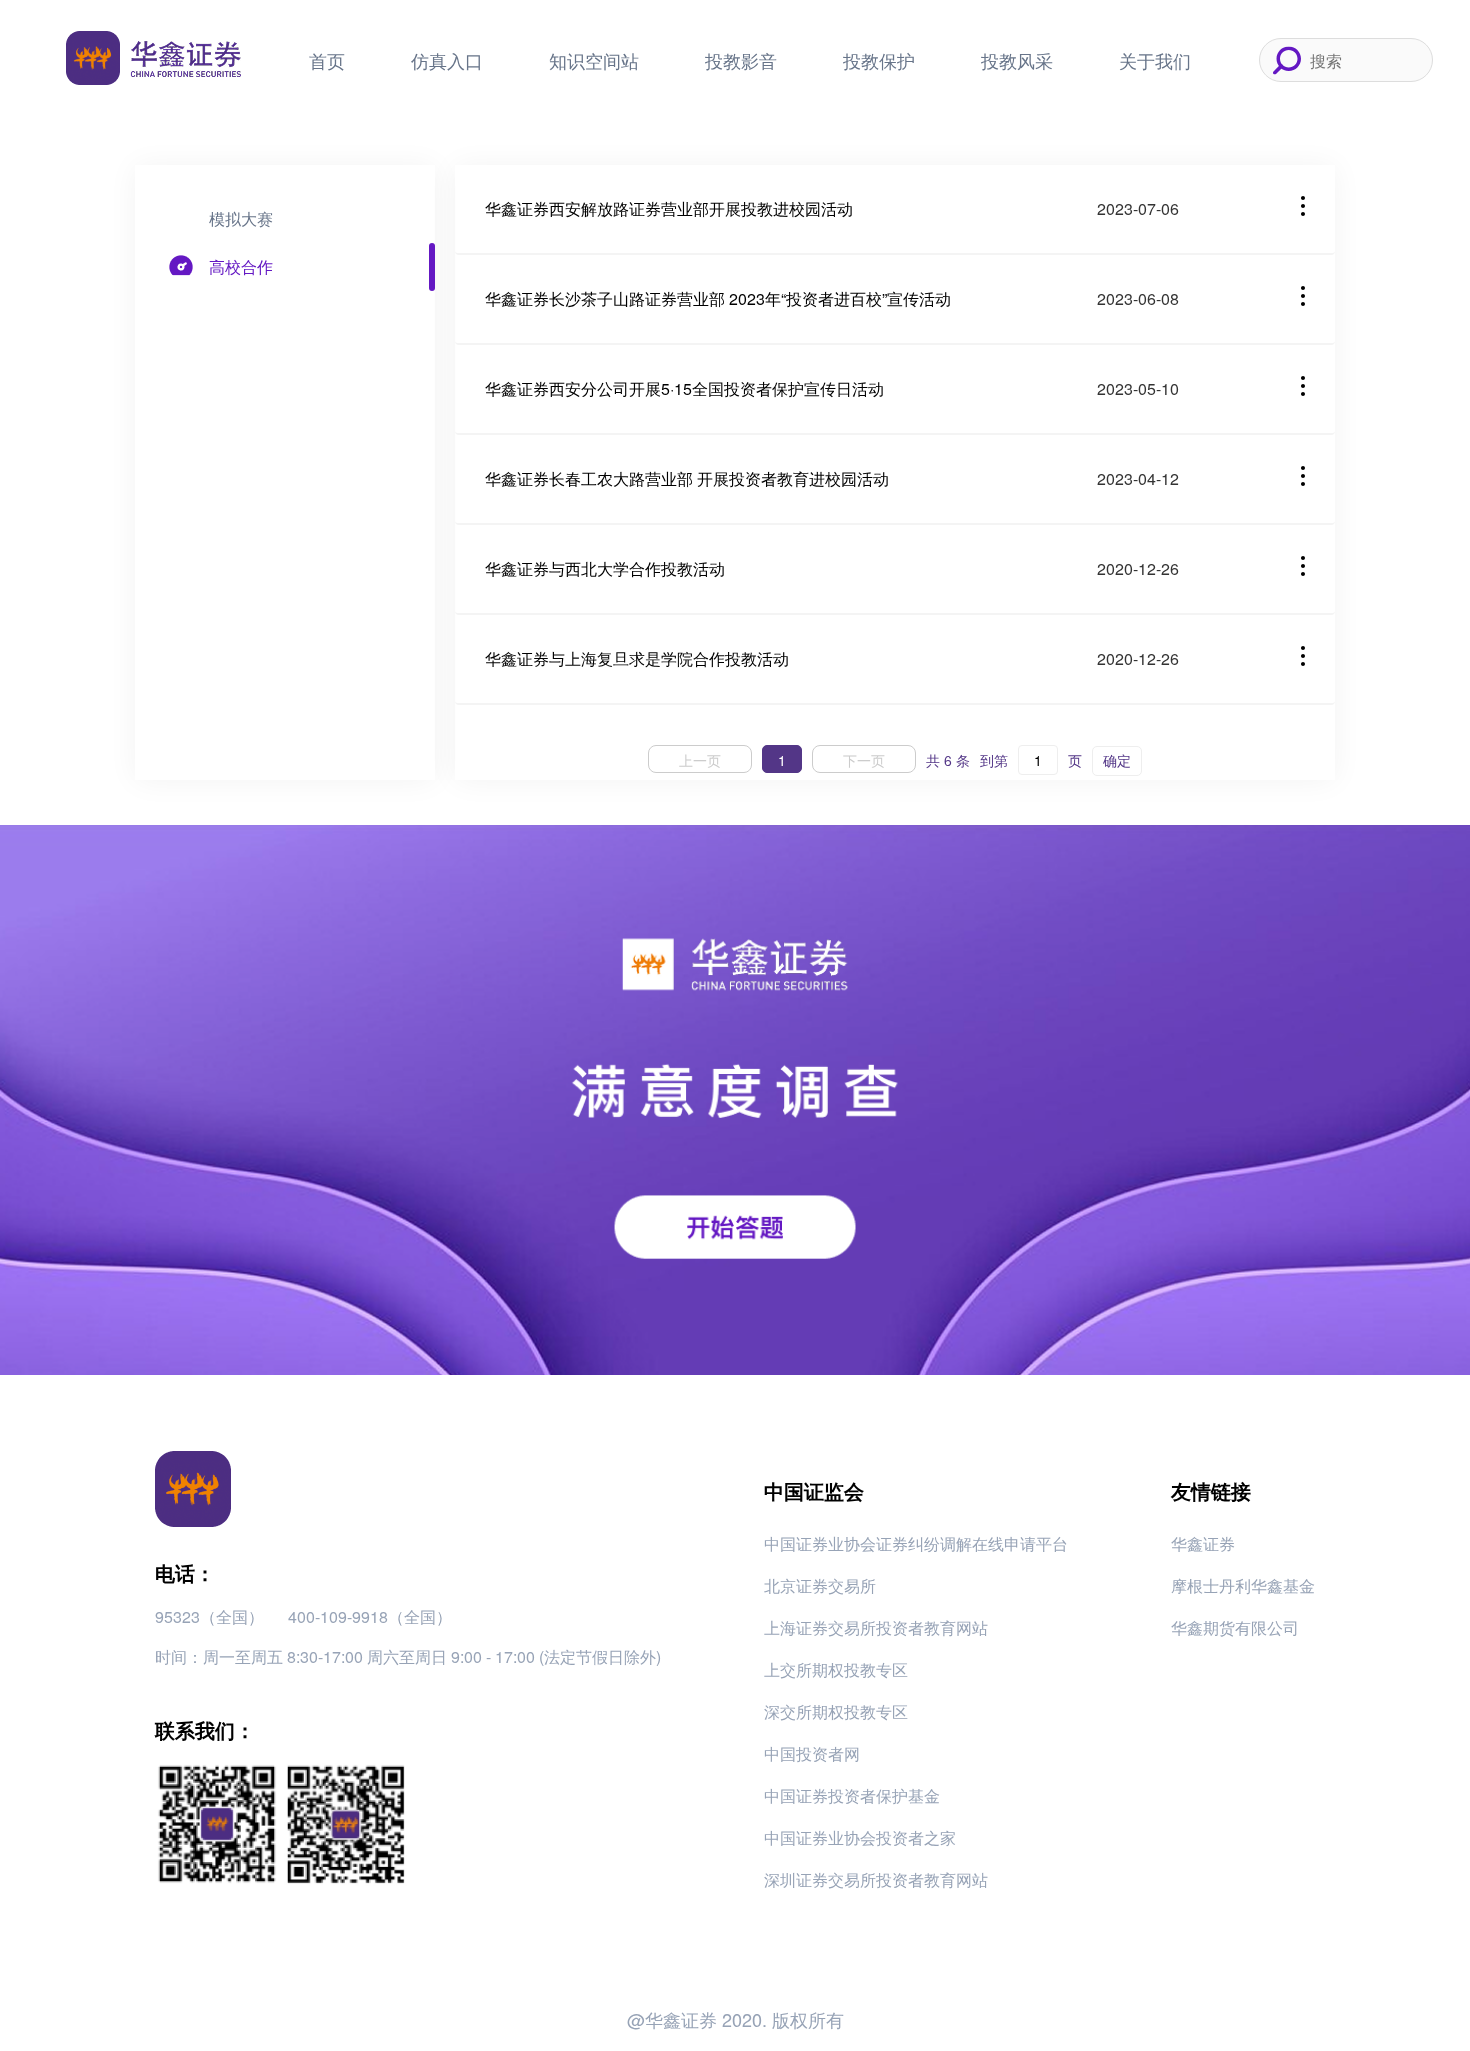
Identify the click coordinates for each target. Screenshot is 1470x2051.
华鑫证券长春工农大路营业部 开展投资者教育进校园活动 (687, 478)
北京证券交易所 (820, 1585)
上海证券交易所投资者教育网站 (876, 1627)
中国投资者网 (812, 1753)
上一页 (700, 760)
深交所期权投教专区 (836, 1711)
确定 (1117, 760)
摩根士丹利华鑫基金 (1243, 1585)
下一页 (864, 760)
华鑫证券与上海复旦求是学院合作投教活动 (637, 658)
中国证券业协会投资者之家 (860, 1837)
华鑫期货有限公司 (1235, 1627)
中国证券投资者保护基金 (852, 1795)
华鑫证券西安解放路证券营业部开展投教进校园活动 (669, 208)
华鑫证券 (1203, 1543)
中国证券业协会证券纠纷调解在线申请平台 (916, 1543)
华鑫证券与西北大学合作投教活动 (605, 568)
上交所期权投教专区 (836, 1669)
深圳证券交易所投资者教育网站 (876, 1879)
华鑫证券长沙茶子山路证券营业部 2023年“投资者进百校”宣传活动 (718, 298)
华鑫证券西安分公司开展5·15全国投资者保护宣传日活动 (684, 388)
